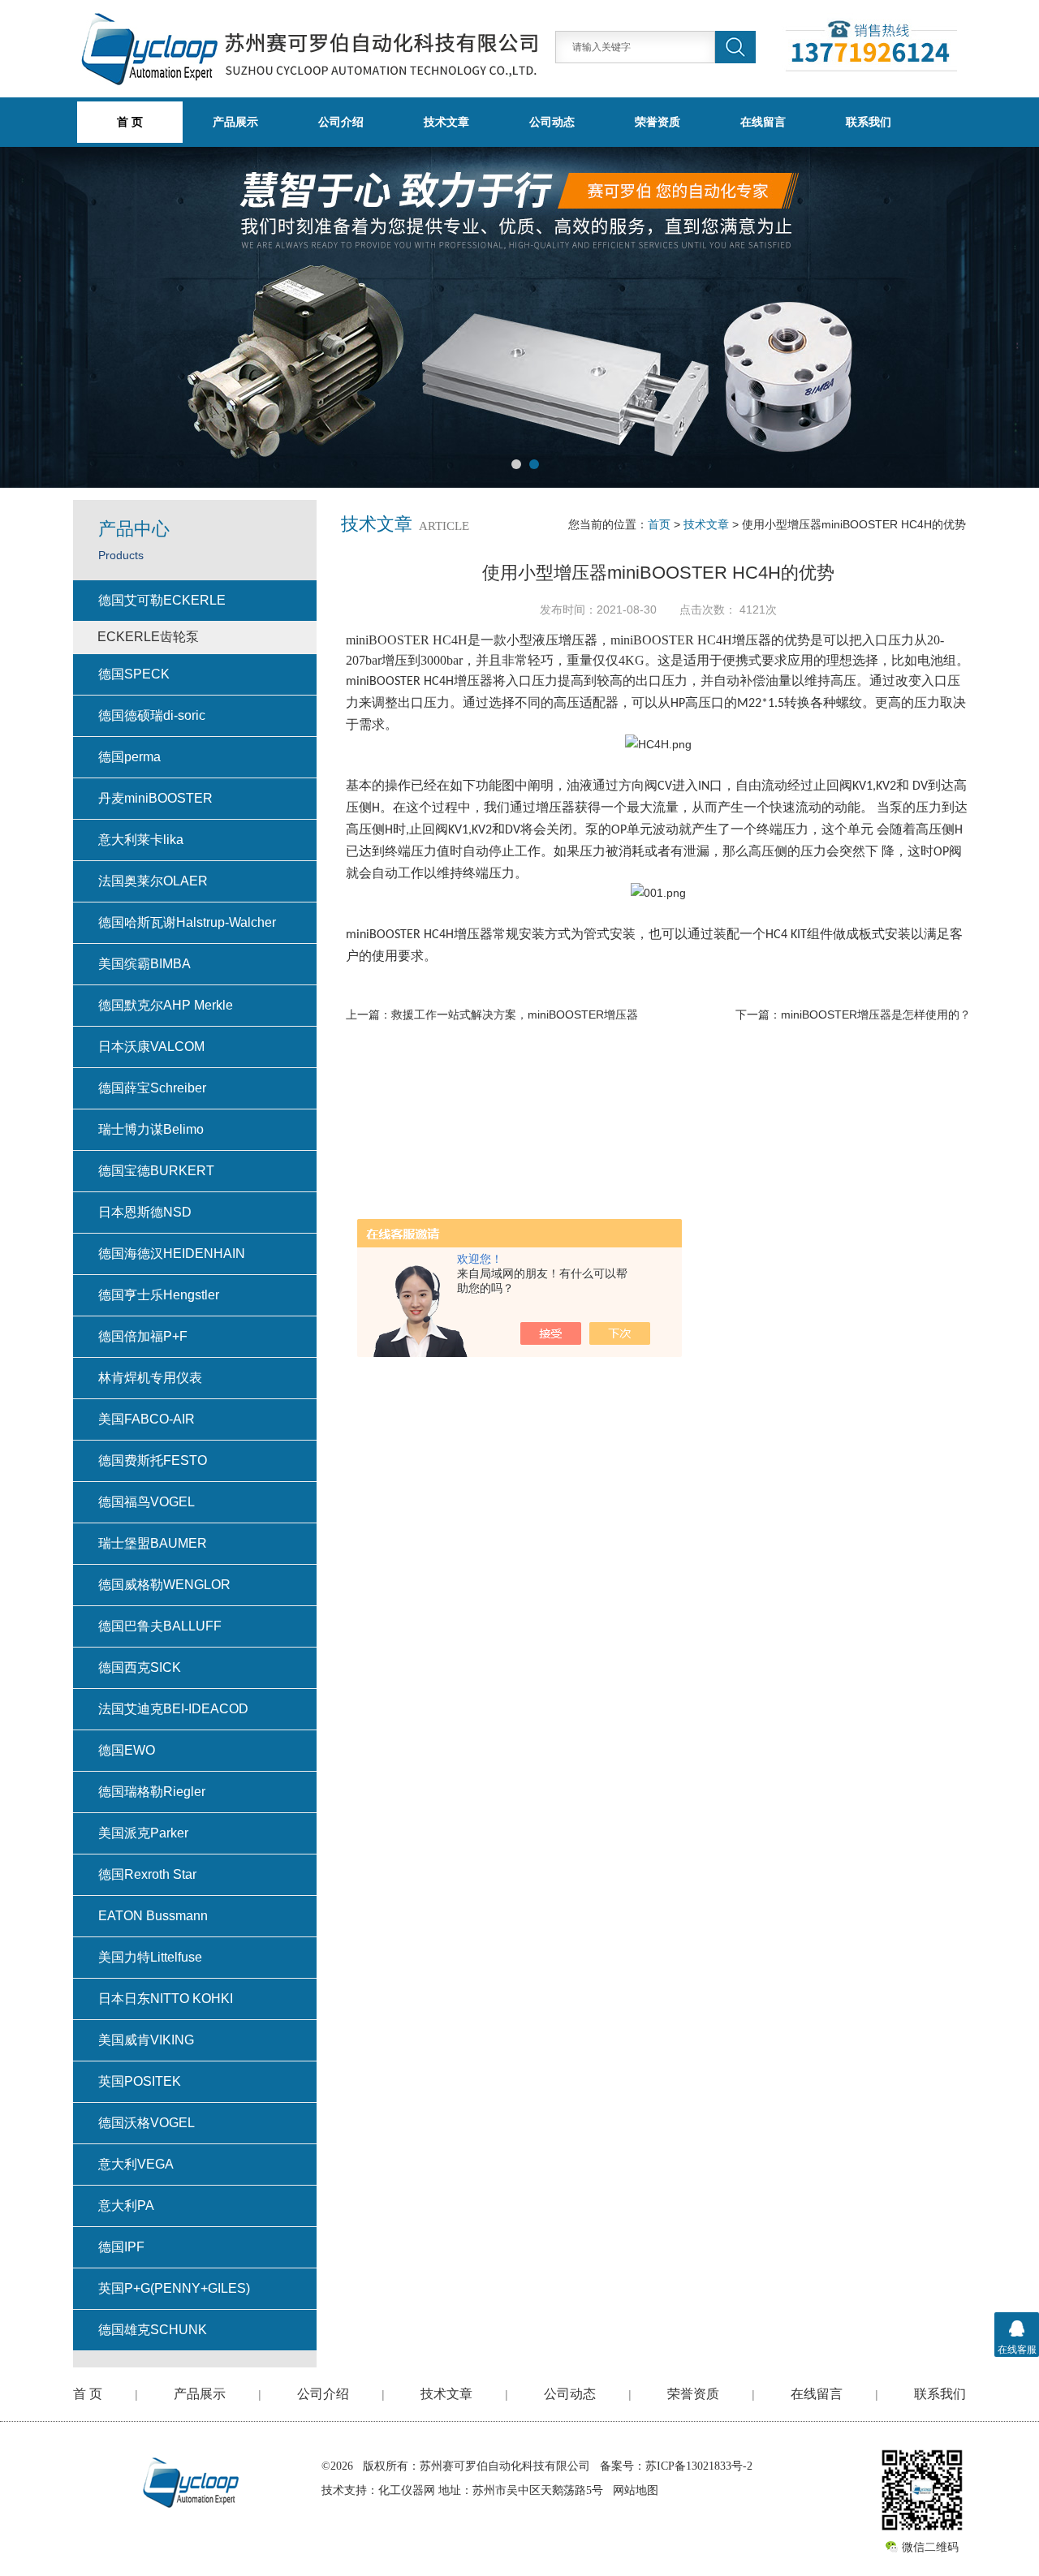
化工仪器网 (407, 2490)
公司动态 (552, 122)
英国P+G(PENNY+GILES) (174, 2288)
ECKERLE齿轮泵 (148, 637)
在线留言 (763, 122)
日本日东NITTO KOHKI (166, 1999)
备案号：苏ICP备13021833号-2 (676, 2466)
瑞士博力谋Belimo (151, 1129)
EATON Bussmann (153, 1916)
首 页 (88, 2394)
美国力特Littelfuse (150, 1957)
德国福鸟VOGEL (147, 1502)
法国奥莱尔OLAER (153, 881)
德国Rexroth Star (147, 1874)
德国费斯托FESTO (153, 1460)
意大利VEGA (136, 2164)
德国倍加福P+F (143, 1336)
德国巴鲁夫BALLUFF (160, 1626)
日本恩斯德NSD (145, 1212)
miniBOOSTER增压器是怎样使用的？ (876, 1014)
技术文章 (446, 122)
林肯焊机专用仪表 (150, 1378)
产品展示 (235, 122)
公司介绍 (341, 122)
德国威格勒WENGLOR (164, 1585)
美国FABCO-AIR (147, 1419)
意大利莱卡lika (141, 840)
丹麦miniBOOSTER (155, 798)
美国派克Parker (143, 1833)
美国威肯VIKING (146, 2040)
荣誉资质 (657, 122)
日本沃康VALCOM (151, 1047)
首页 (659, 524)
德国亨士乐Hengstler (159, 1295)
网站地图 (636, 2490)
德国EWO (127, 1750)
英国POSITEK (140, 2081)
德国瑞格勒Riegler (152, 1792)
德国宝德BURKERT (156, 1171)
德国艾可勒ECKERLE (162, 600)
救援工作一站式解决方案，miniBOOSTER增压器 (515, 1014)
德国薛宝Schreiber (152, 1088)
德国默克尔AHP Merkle (166, 1005)
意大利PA (126, 2206)
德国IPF (121, 2247)
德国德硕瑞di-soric (152, 715)
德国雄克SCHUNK (153, 2330)
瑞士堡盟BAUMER (153, 1543)
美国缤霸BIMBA (144, 964)
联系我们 (869, 122)
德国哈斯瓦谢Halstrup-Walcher (187, 922)
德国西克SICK (140, 1667)
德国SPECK (134, 674)
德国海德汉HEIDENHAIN (172, 1254)
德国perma (129, 757)
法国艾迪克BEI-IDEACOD (173, 1709)
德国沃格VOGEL (147, 2123)
